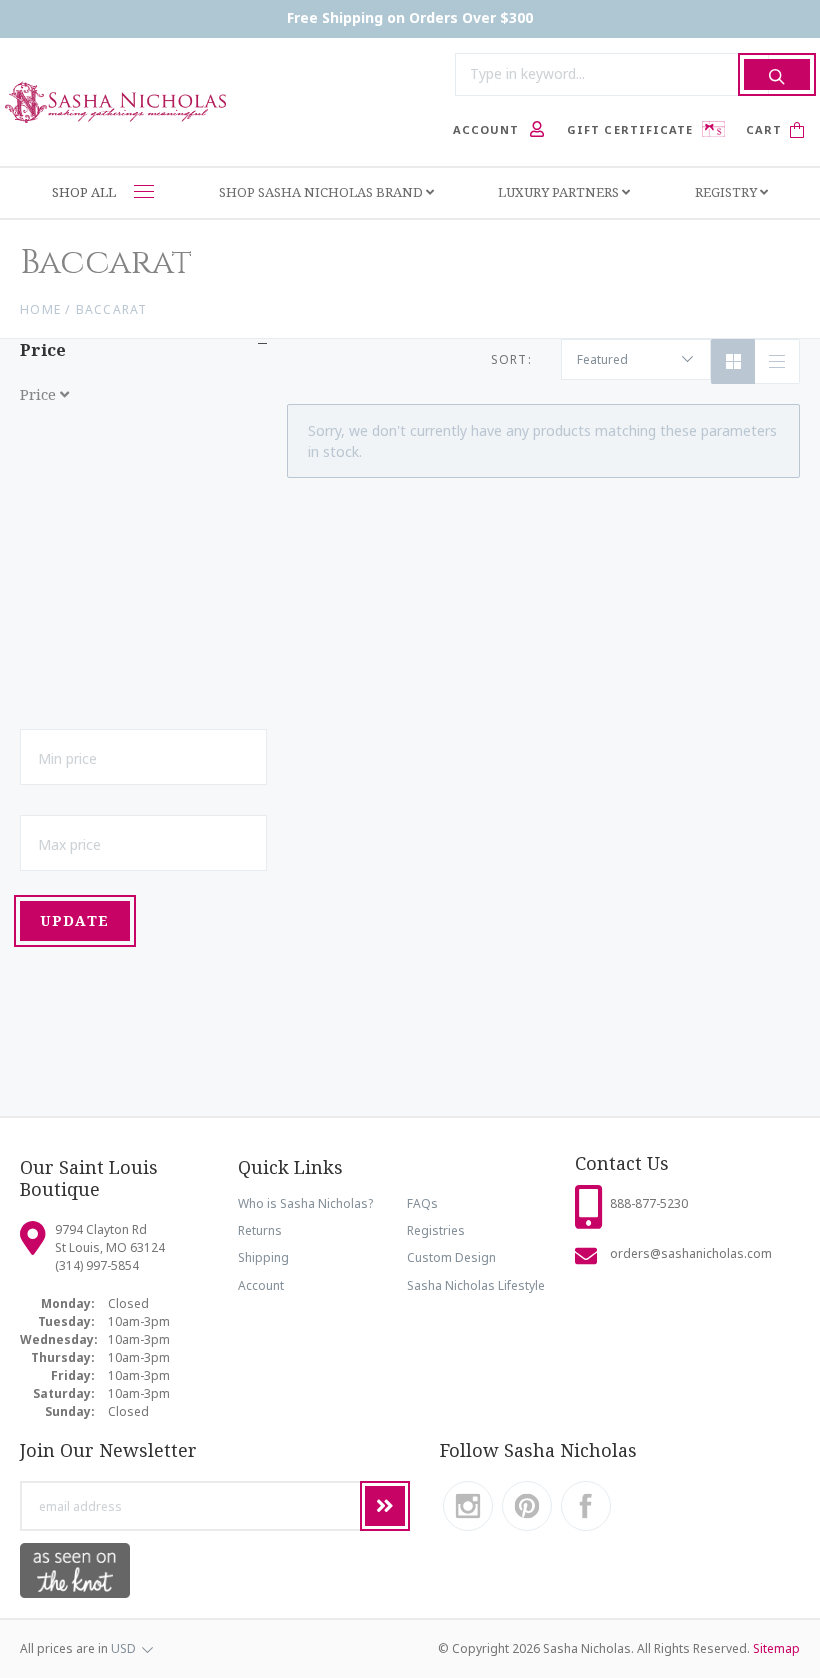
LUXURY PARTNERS (560, 192)
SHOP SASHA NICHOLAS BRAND (322, 192)
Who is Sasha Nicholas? (305, 1203)
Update (74, 920)
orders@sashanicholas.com (691, 1253)
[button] (143, 557)
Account (261, 1285)
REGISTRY (727, 192)
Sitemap (776, 1648)
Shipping (263, 1257)
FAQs (422, 1203)
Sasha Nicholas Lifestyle (476, 1285)
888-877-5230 (649, 1203)
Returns (260, 1230)
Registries (436, 1230)
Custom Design (451, 1257)
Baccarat (112, 309)
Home (40, 309)
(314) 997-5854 (97, 1265)
